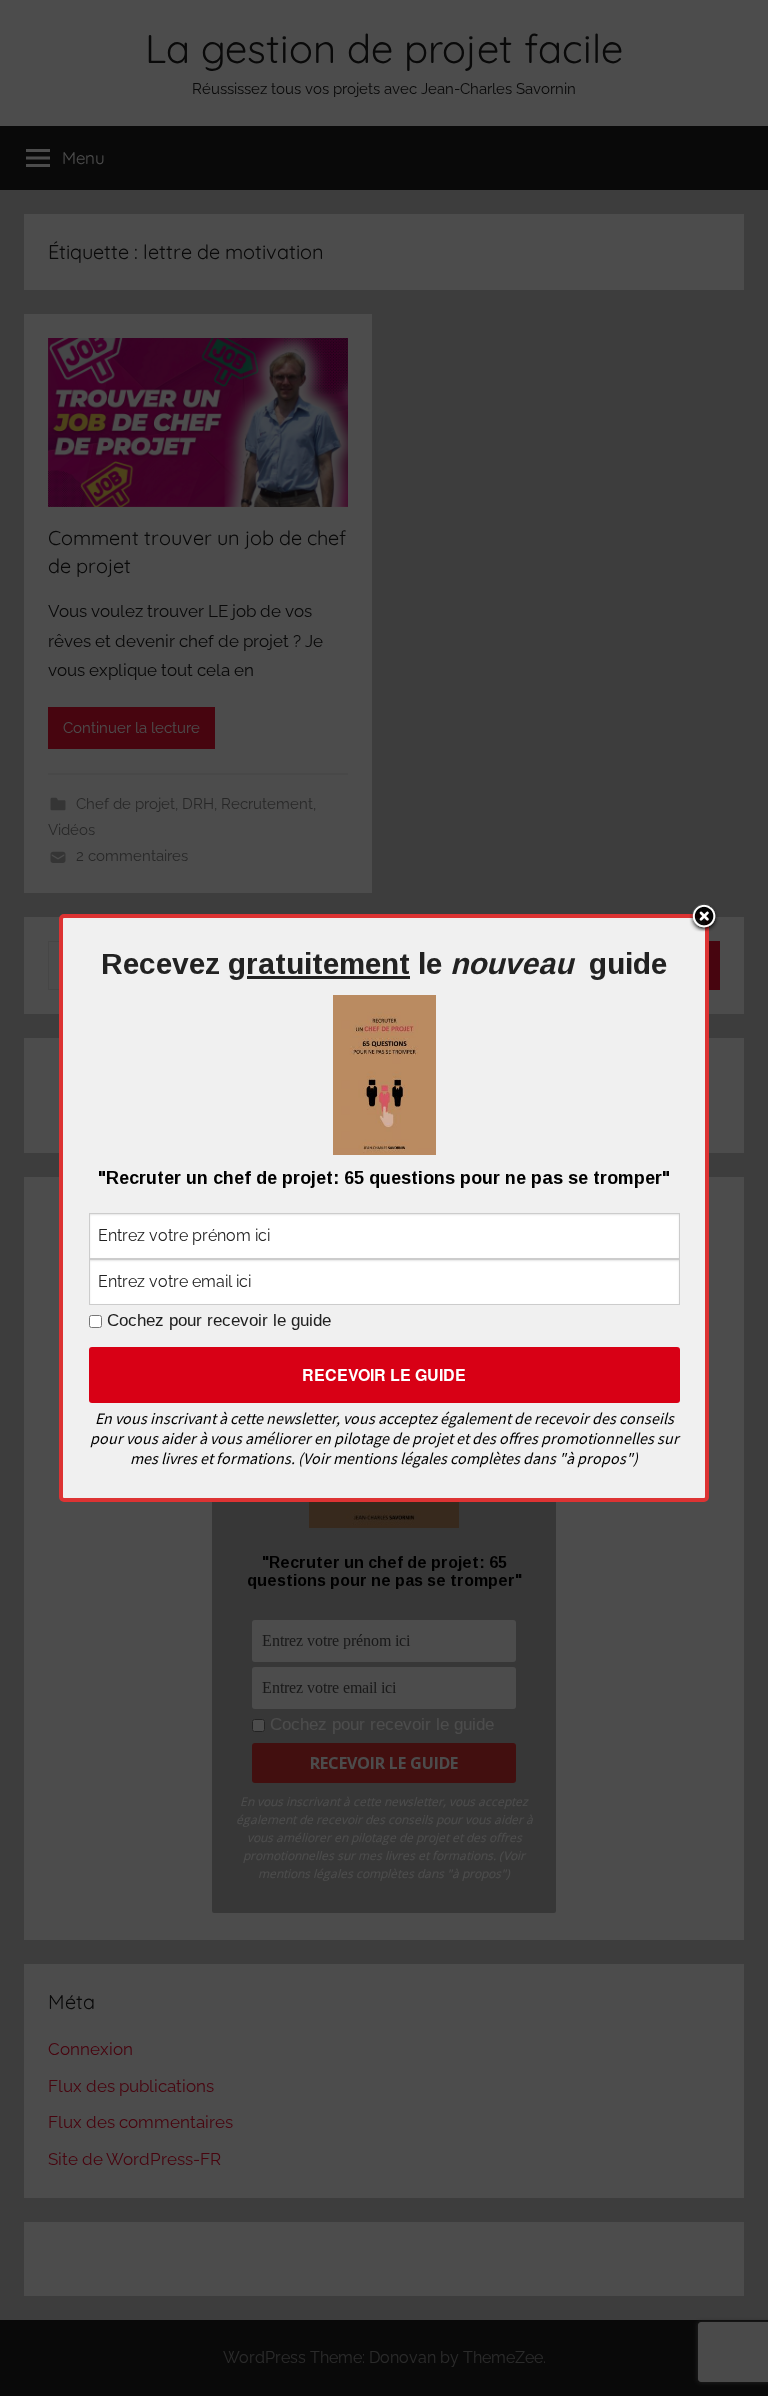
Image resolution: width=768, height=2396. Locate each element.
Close (704, 918)
